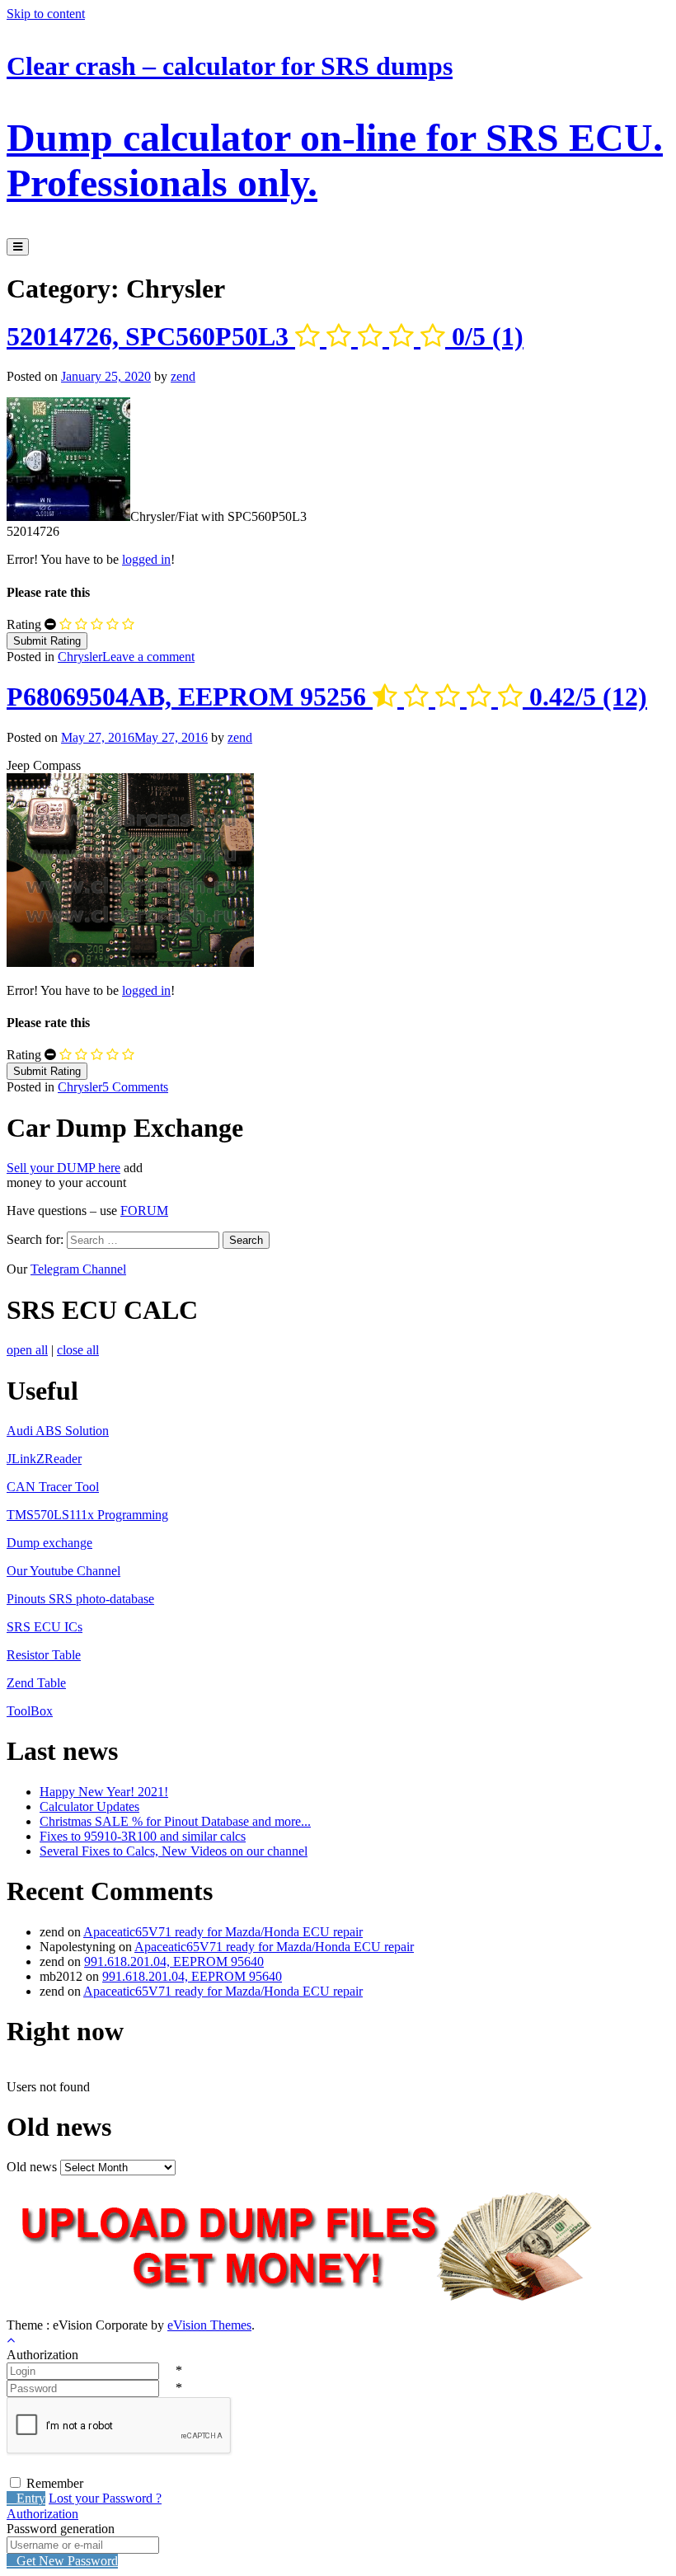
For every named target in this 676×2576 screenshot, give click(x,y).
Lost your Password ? (105, 2498)
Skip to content (46, 14)
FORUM (144, 1211)
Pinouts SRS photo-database (80, 1599)
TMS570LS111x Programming (87, 1515)
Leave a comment (148, 657)
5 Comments (135, 1087)
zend (183, 376)
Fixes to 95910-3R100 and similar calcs (143, 1836)
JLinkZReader (44, 1459)
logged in (146, 559)
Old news (32, 2167)
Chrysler (80, 657)
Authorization (42, 2514)
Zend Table (36, 1683)
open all (27, 1350)
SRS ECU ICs (45, 1627)
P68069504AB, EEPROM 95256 (327, 697)
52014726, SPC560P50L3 (265, 336)
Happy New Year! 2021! (104, 1792)
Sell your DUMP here (63, 1168)
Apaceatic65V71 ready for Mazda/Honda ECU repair (223, 1932)
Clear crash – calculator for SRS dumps (335, 128)
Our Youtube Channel (63, 1571)
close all (78, 1350)
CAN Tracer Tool (53, 1487)
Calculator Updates (89, 1806)
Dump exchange (49, 1543)
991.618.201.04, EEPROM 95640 (174, 1961)
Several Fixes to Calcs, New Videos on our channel (174, 1851)
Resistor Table (44, 1655)
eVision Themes (209, 2325)
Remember (55, 2483)
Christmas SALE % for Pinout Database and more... (175, 1821)
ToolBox (30, 1711)
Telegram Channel (78, 1269)
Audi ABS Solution (58, 1431)
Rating (24, 624)
